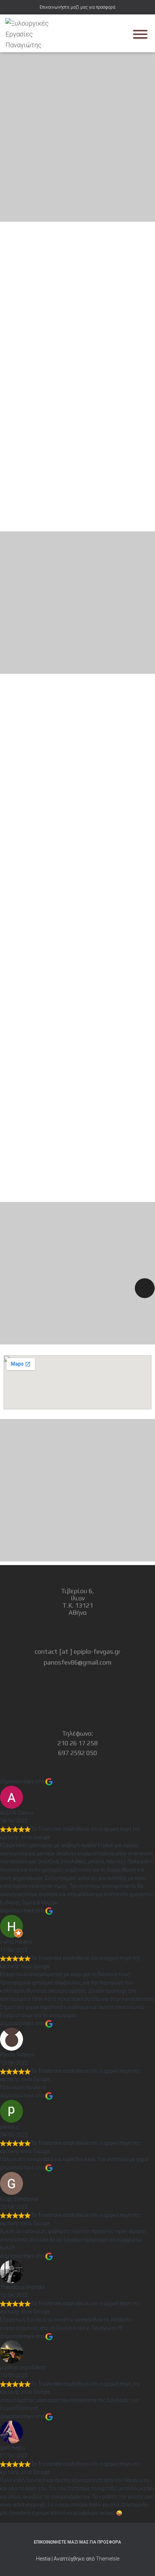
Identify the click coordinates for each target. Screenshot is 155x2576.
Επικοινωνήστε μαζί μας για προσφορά (77, 7)
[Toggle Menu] (140, 34)
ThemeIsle (108, 2559)
